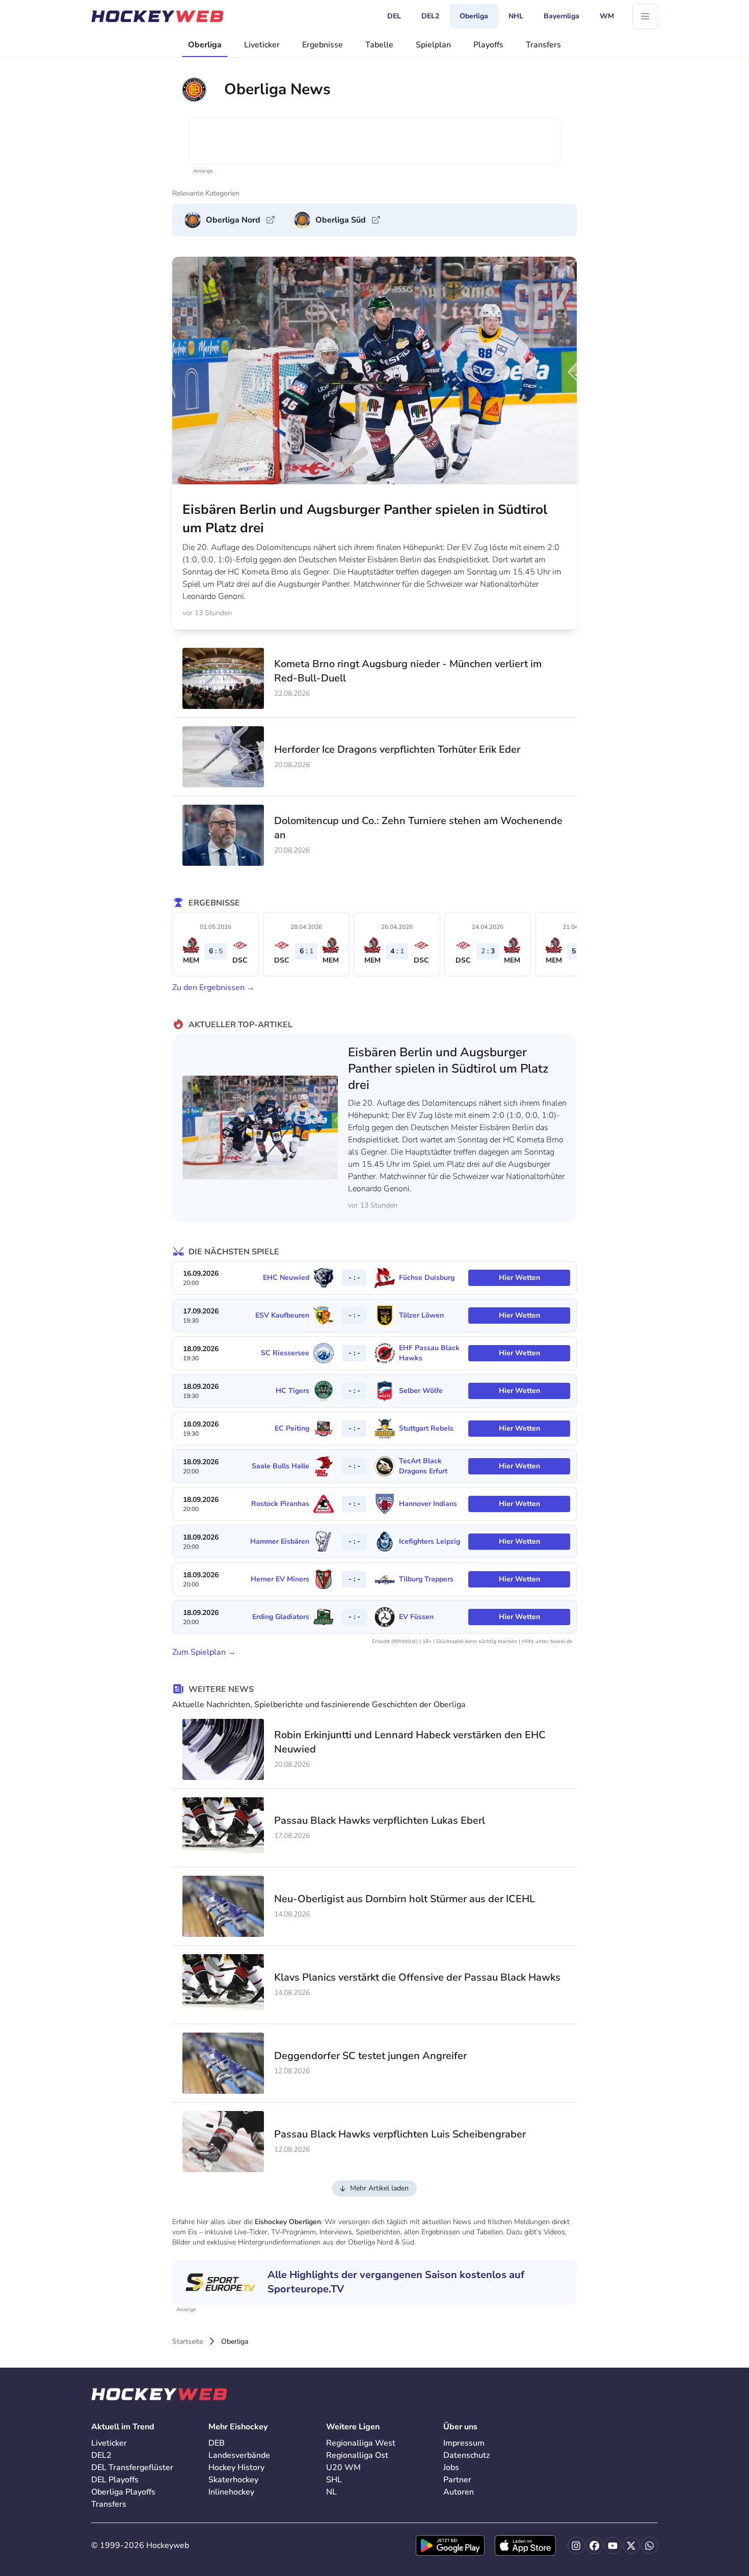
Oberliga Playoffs (123, 2492)
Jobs (451, 2468)
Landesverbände (239, 2455)
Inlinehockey (231, 2492)
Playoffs (488, 45)
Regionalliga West (361, 2443)
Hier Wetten (519, 1278)
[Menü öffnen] (645, 16)
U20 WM (343, 2468)
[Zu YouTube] (613, 2545)
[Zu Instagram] (576, 2545)
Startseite (188, 2341)
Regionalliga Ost (357, 2455)
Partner (457, 2480)
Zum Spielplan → (204, 1652)
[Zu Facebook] (595, 2545)
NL (331, 2492)
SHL (334, 2480)
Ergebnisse (323, 45)
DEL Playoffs (115, 2480)
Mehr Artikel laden (379, 2188)
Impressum (464, 2443)
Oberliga (205, 45)
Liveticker (262, 45)
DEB (217, 2443)
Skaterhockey (233, 2480)
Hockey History (236, 2468)
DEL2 (101, 2455)
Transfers (543, 45)
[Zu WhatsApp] (650, 2545)
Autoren (459, 2492)
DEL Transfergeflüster (132, 2468)
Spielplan (433, 45)
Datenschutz (466, 2455)
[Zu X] (631, 2545)
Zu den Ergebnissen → (213, 988)
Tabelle (379, 45)
